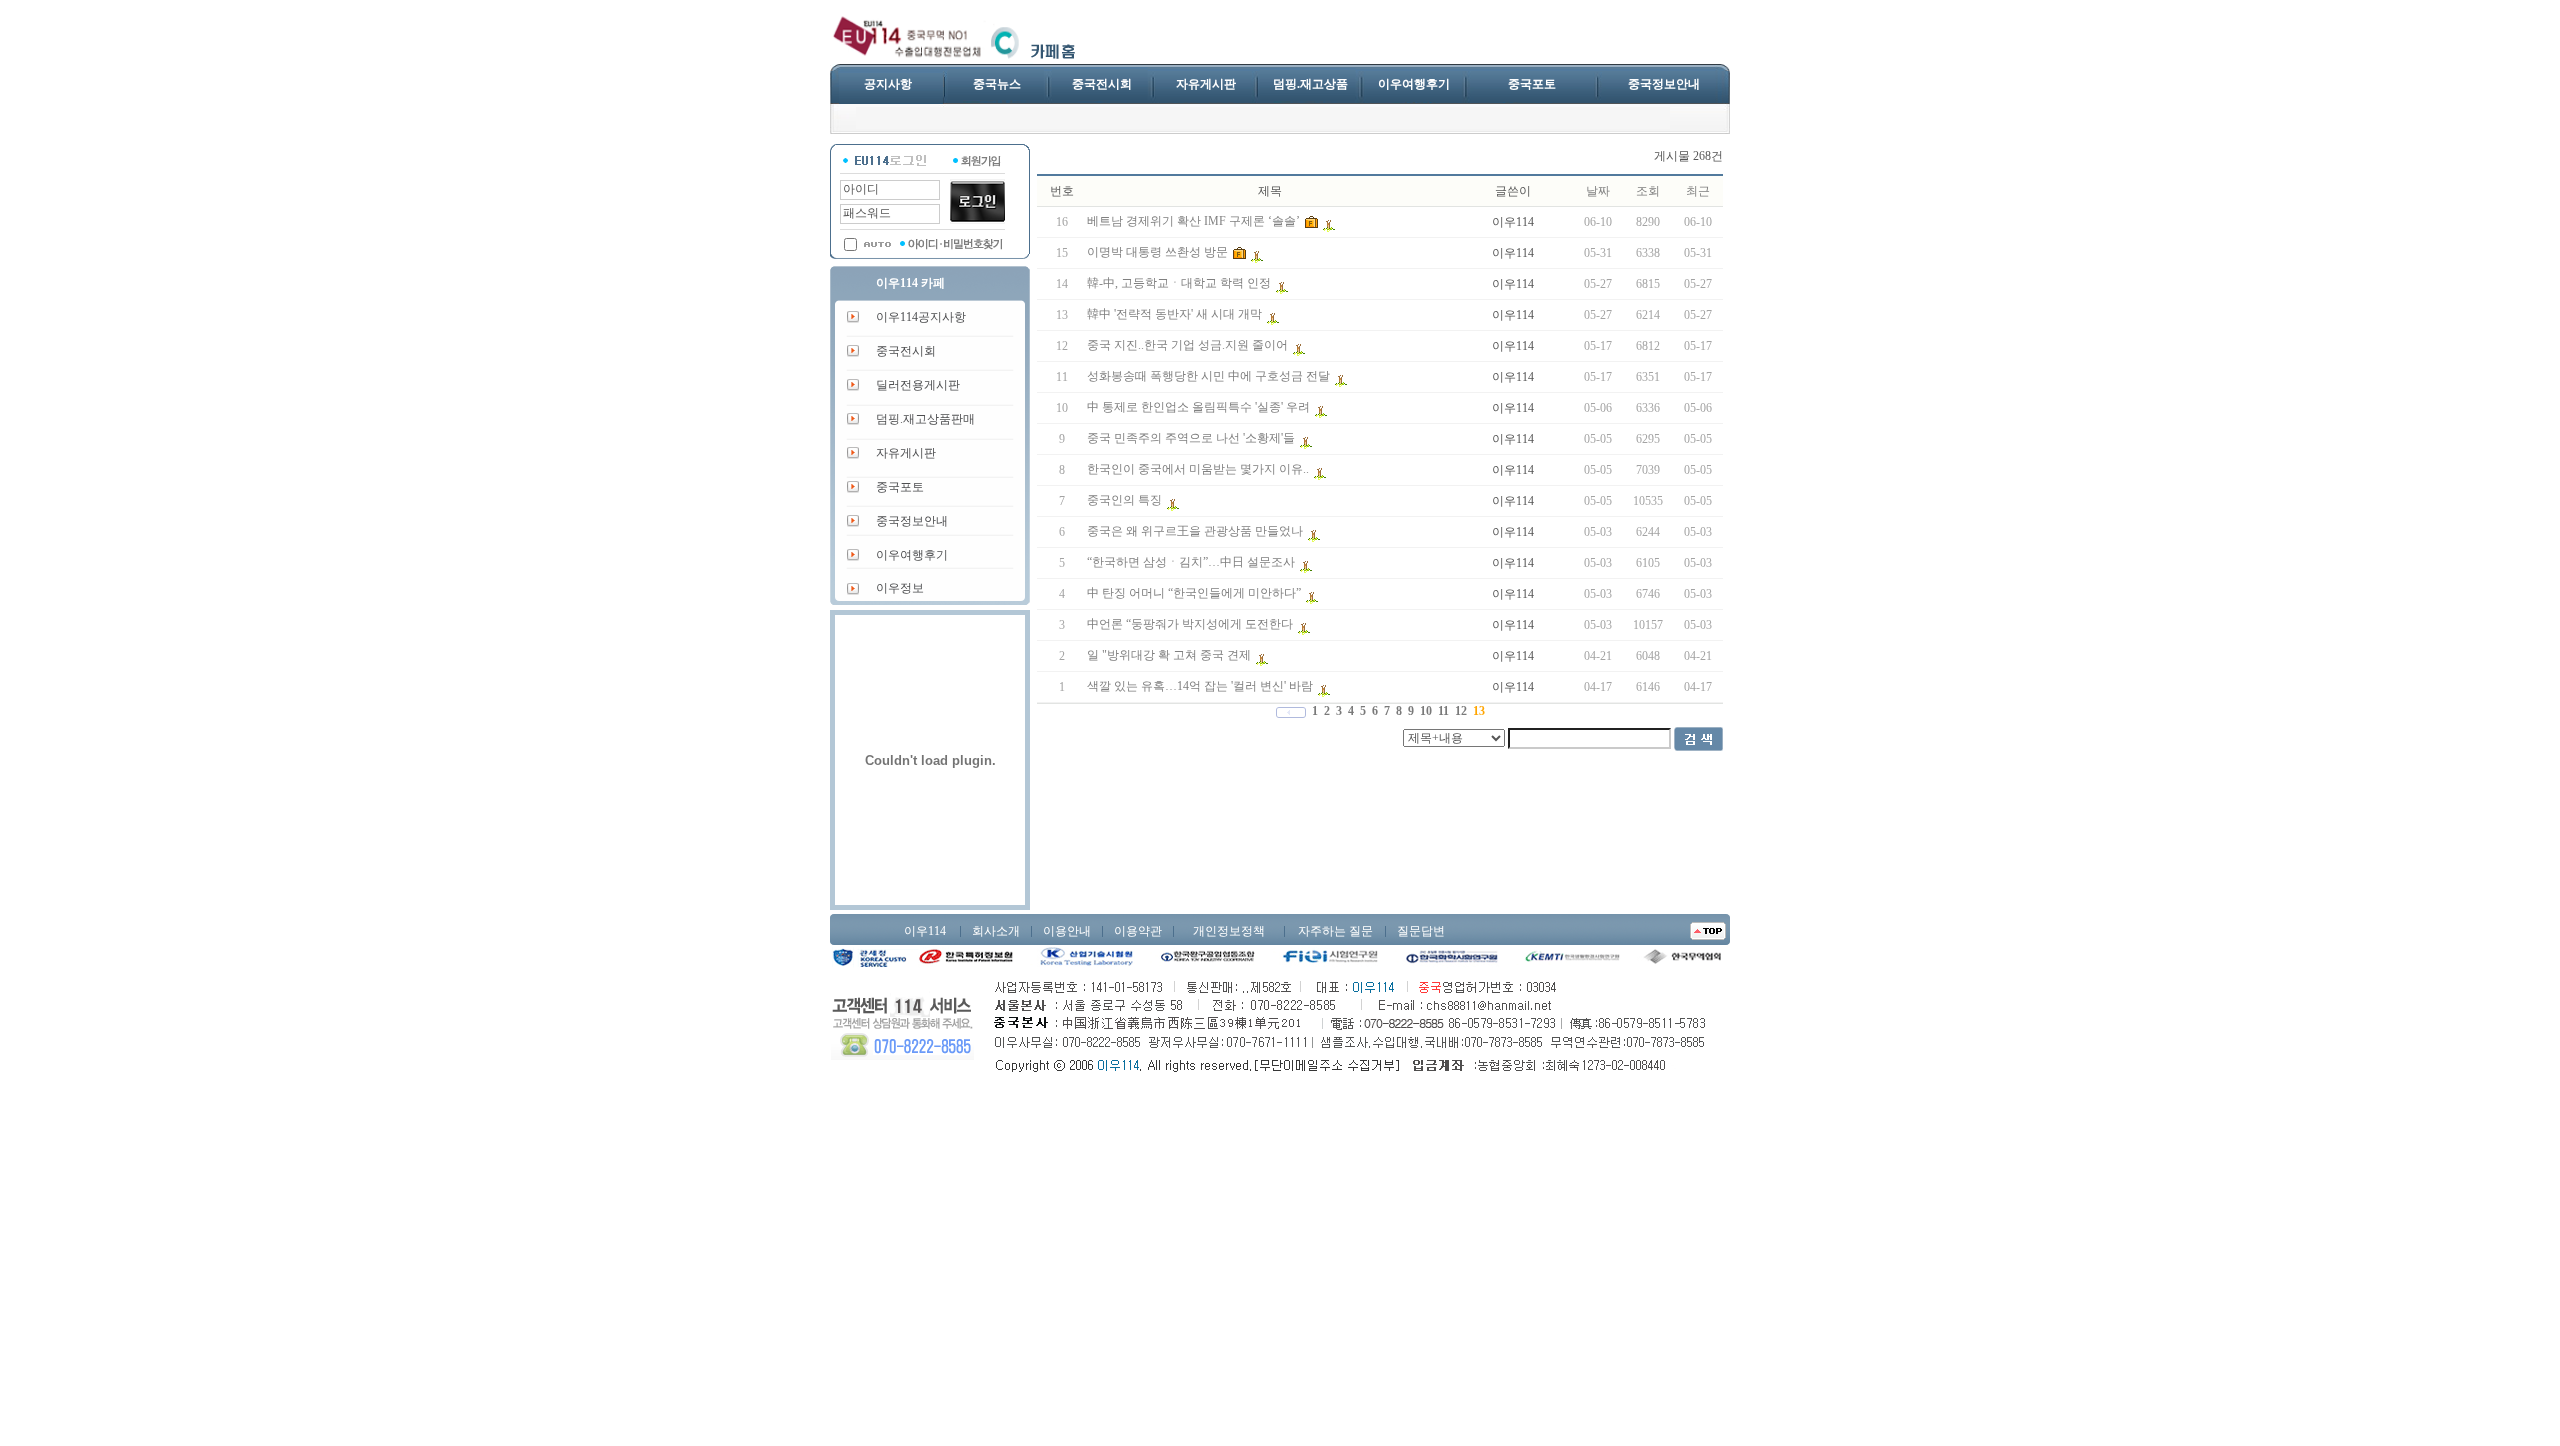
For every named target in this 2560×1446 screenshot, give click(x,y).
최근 (1698, 191)
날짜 (1598, 191)
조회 (1648, 191)
